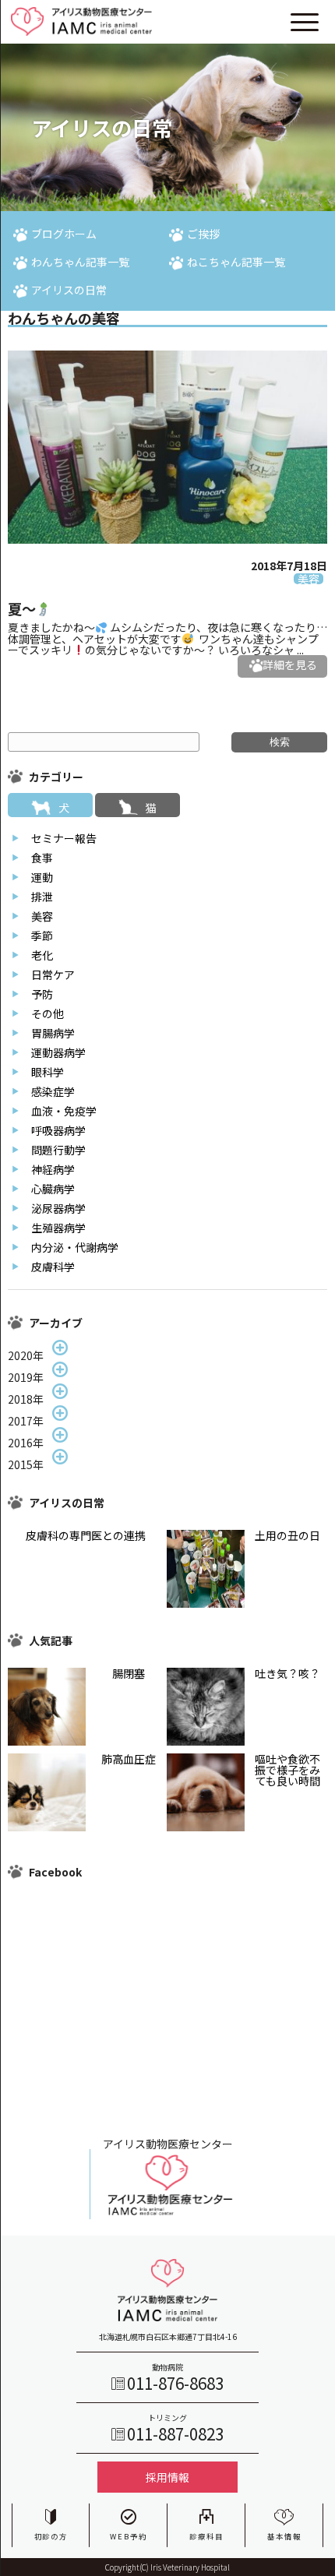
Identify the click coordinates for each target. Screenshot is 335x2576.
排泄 (42, 897)
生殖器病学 (58, 1228)
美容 (42, 916)
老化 (42, 955)
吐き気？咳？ (287, 1673)
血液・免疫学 (64, 1111)
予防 (42, 994)
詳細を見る (290, 665)
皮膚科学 (53, 1267)
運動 (42, 877)
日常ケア (53, 974)
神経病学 (53, 1169)
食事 (42, 858)
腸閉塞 (129, 1673)
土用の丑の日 (287, 1535)
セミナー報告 (64, 838)
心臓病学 (53, 1189)
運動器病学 (58, 1052)
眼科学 (48, 1072)
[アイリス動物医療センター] (167, 2215)
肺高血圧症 (129, 1759)
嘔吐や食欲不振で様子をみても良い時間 (287, 1770)
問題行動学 (58, 1150)
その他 (48, 1013)
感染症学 (53, 1091)
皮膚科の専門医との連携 (86, 1535)
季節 (42, 936)
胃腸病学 (53, 1033)
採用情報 (167, 2477)
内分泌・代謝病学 (75, 1247)
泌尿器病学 (58, 1208)
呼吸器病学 (58, 1130)
